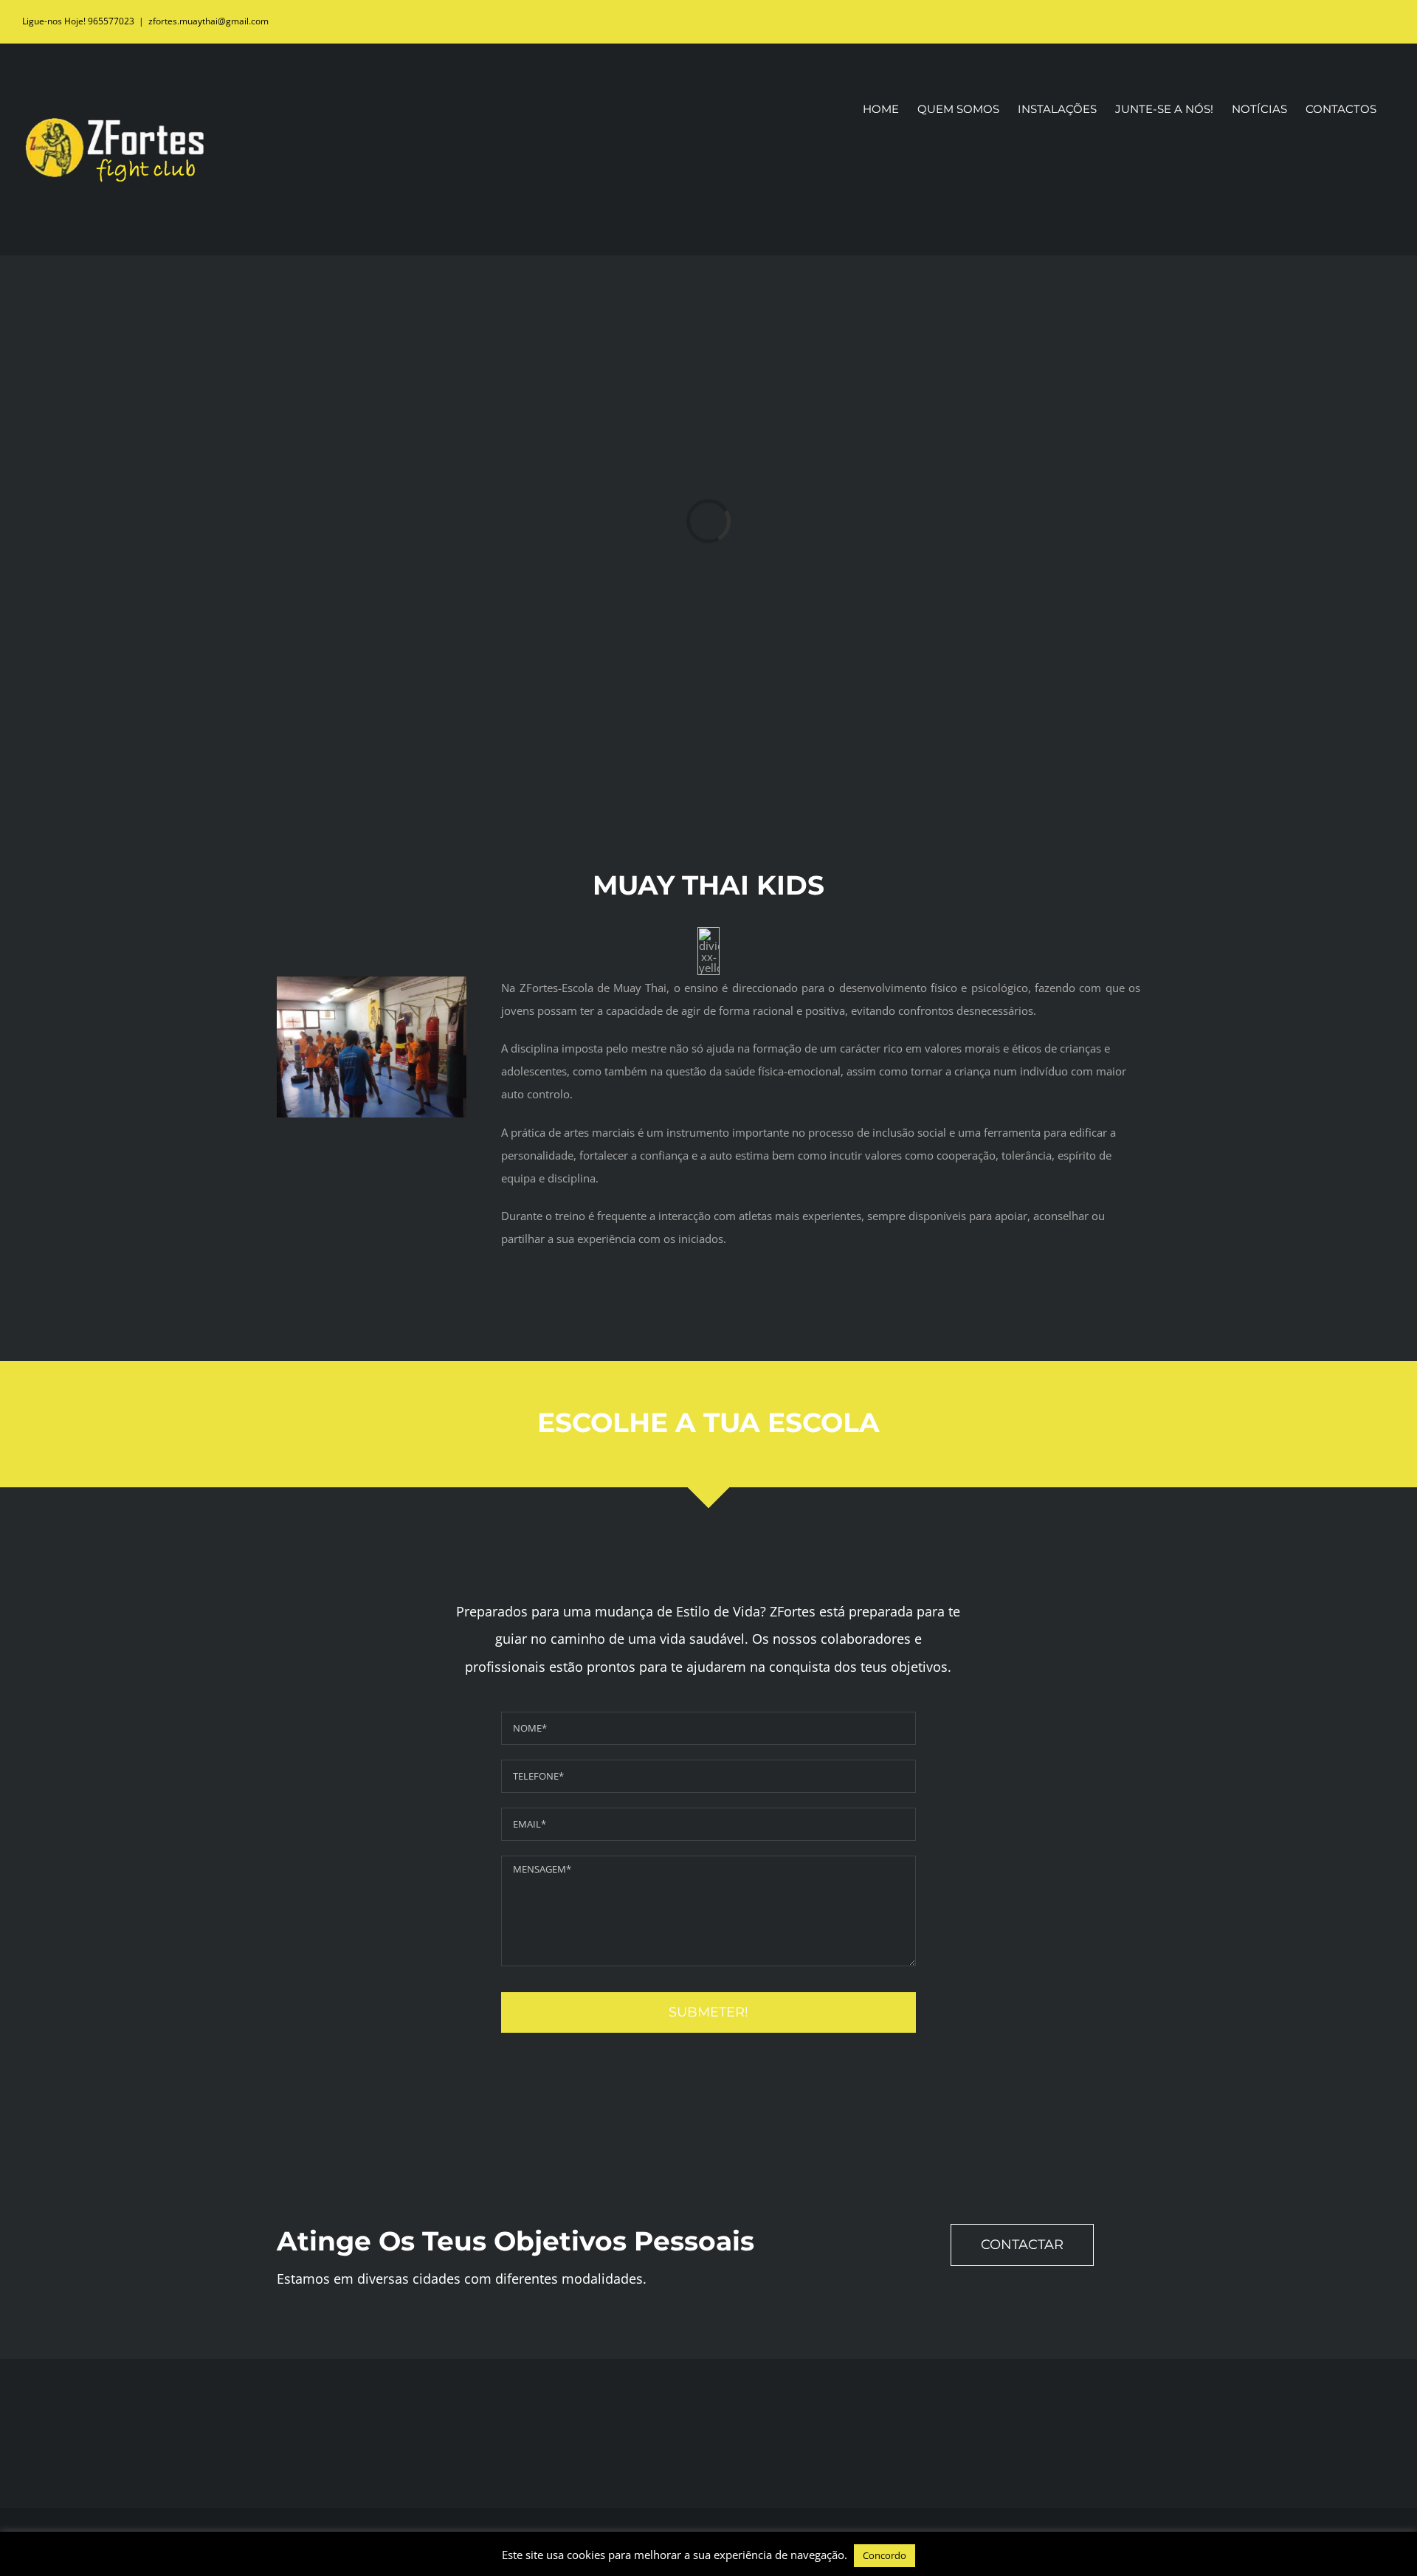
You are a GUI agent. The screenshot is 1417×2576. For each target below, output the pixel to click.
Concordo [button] (885, 2555)
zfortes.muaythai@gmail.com (208, 21)
